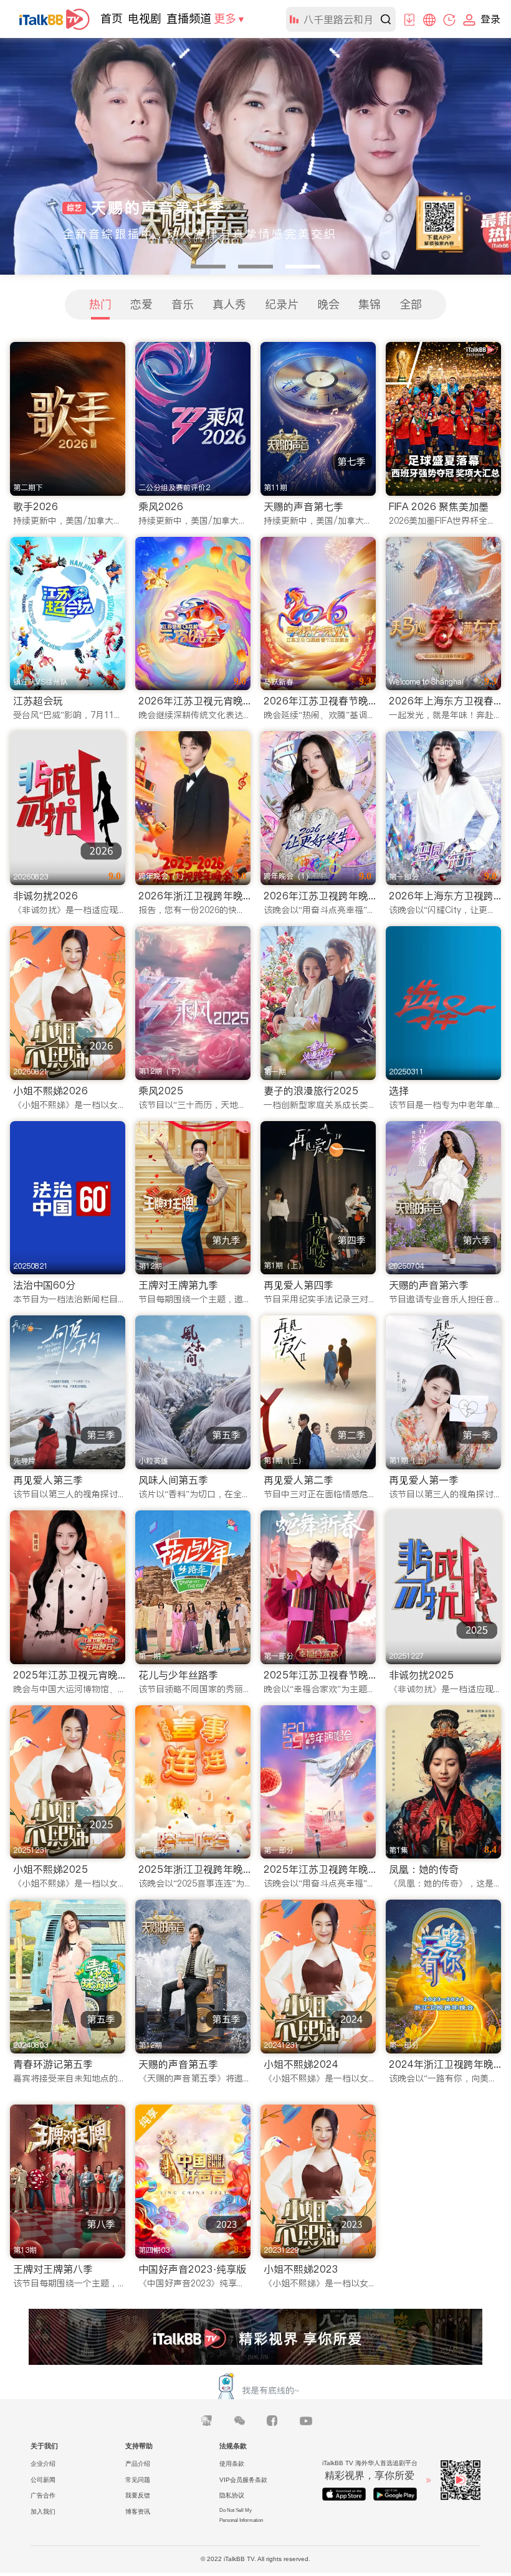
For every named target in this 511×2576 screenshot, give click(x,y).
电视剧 (145, 18)
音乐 (183, 304)
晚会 (328, 304)
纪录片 (282, 304)
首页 (112, 18)
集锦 (370, 304)
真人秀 (229, 304)
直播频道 (189, 18)
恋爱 (141, 304)
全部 (411, 304)
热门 (100, 304)
